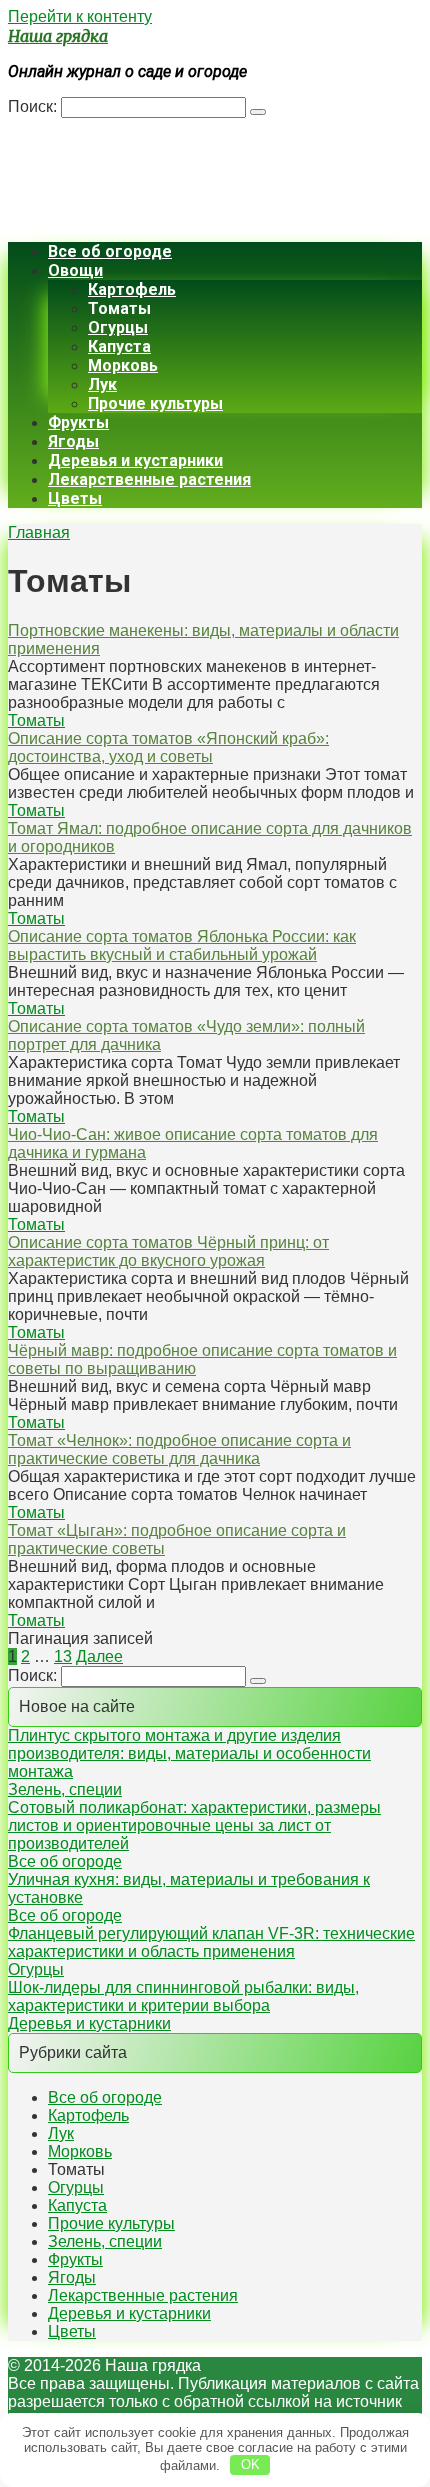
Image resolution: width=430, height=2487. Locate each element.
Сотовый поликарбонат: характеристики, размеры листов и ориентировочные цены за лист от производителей (194, 1825)
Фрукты (78, 422)
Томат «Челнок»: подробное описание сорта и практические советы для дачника (179, 1449)
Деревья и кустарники (135, 460)
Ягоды (73, 441)
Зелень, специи (65, 1789)
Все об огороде (110, 251)
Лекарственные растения (149, 479)
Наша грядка (58, 36)
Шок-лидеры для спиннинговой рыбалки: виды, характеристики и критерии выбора (183, 1996)
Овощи (75, 270)
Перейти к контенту (80, 16)
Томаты (36, 720)
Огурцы (118, 327)
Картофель (132, 289)
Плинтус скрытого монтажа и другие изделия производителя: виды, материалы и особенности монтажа (189, 1753)
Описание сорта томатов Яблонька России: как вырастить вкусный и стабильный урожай (182, 945)
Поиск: (34, 106)
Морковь (123, 365)
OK (250, 2464)
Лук (102, 384)
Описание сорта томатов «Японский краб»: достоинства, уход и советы (168, 747)
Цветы (75, 498)
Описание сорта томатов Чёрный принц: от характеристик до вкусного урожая (168, 1251)
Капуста (119, 346)
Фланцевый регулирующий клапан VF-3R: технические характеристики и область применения (211, 1942)
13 (63, 1656)
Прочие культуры (155, 403)
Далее (99, 1656)
